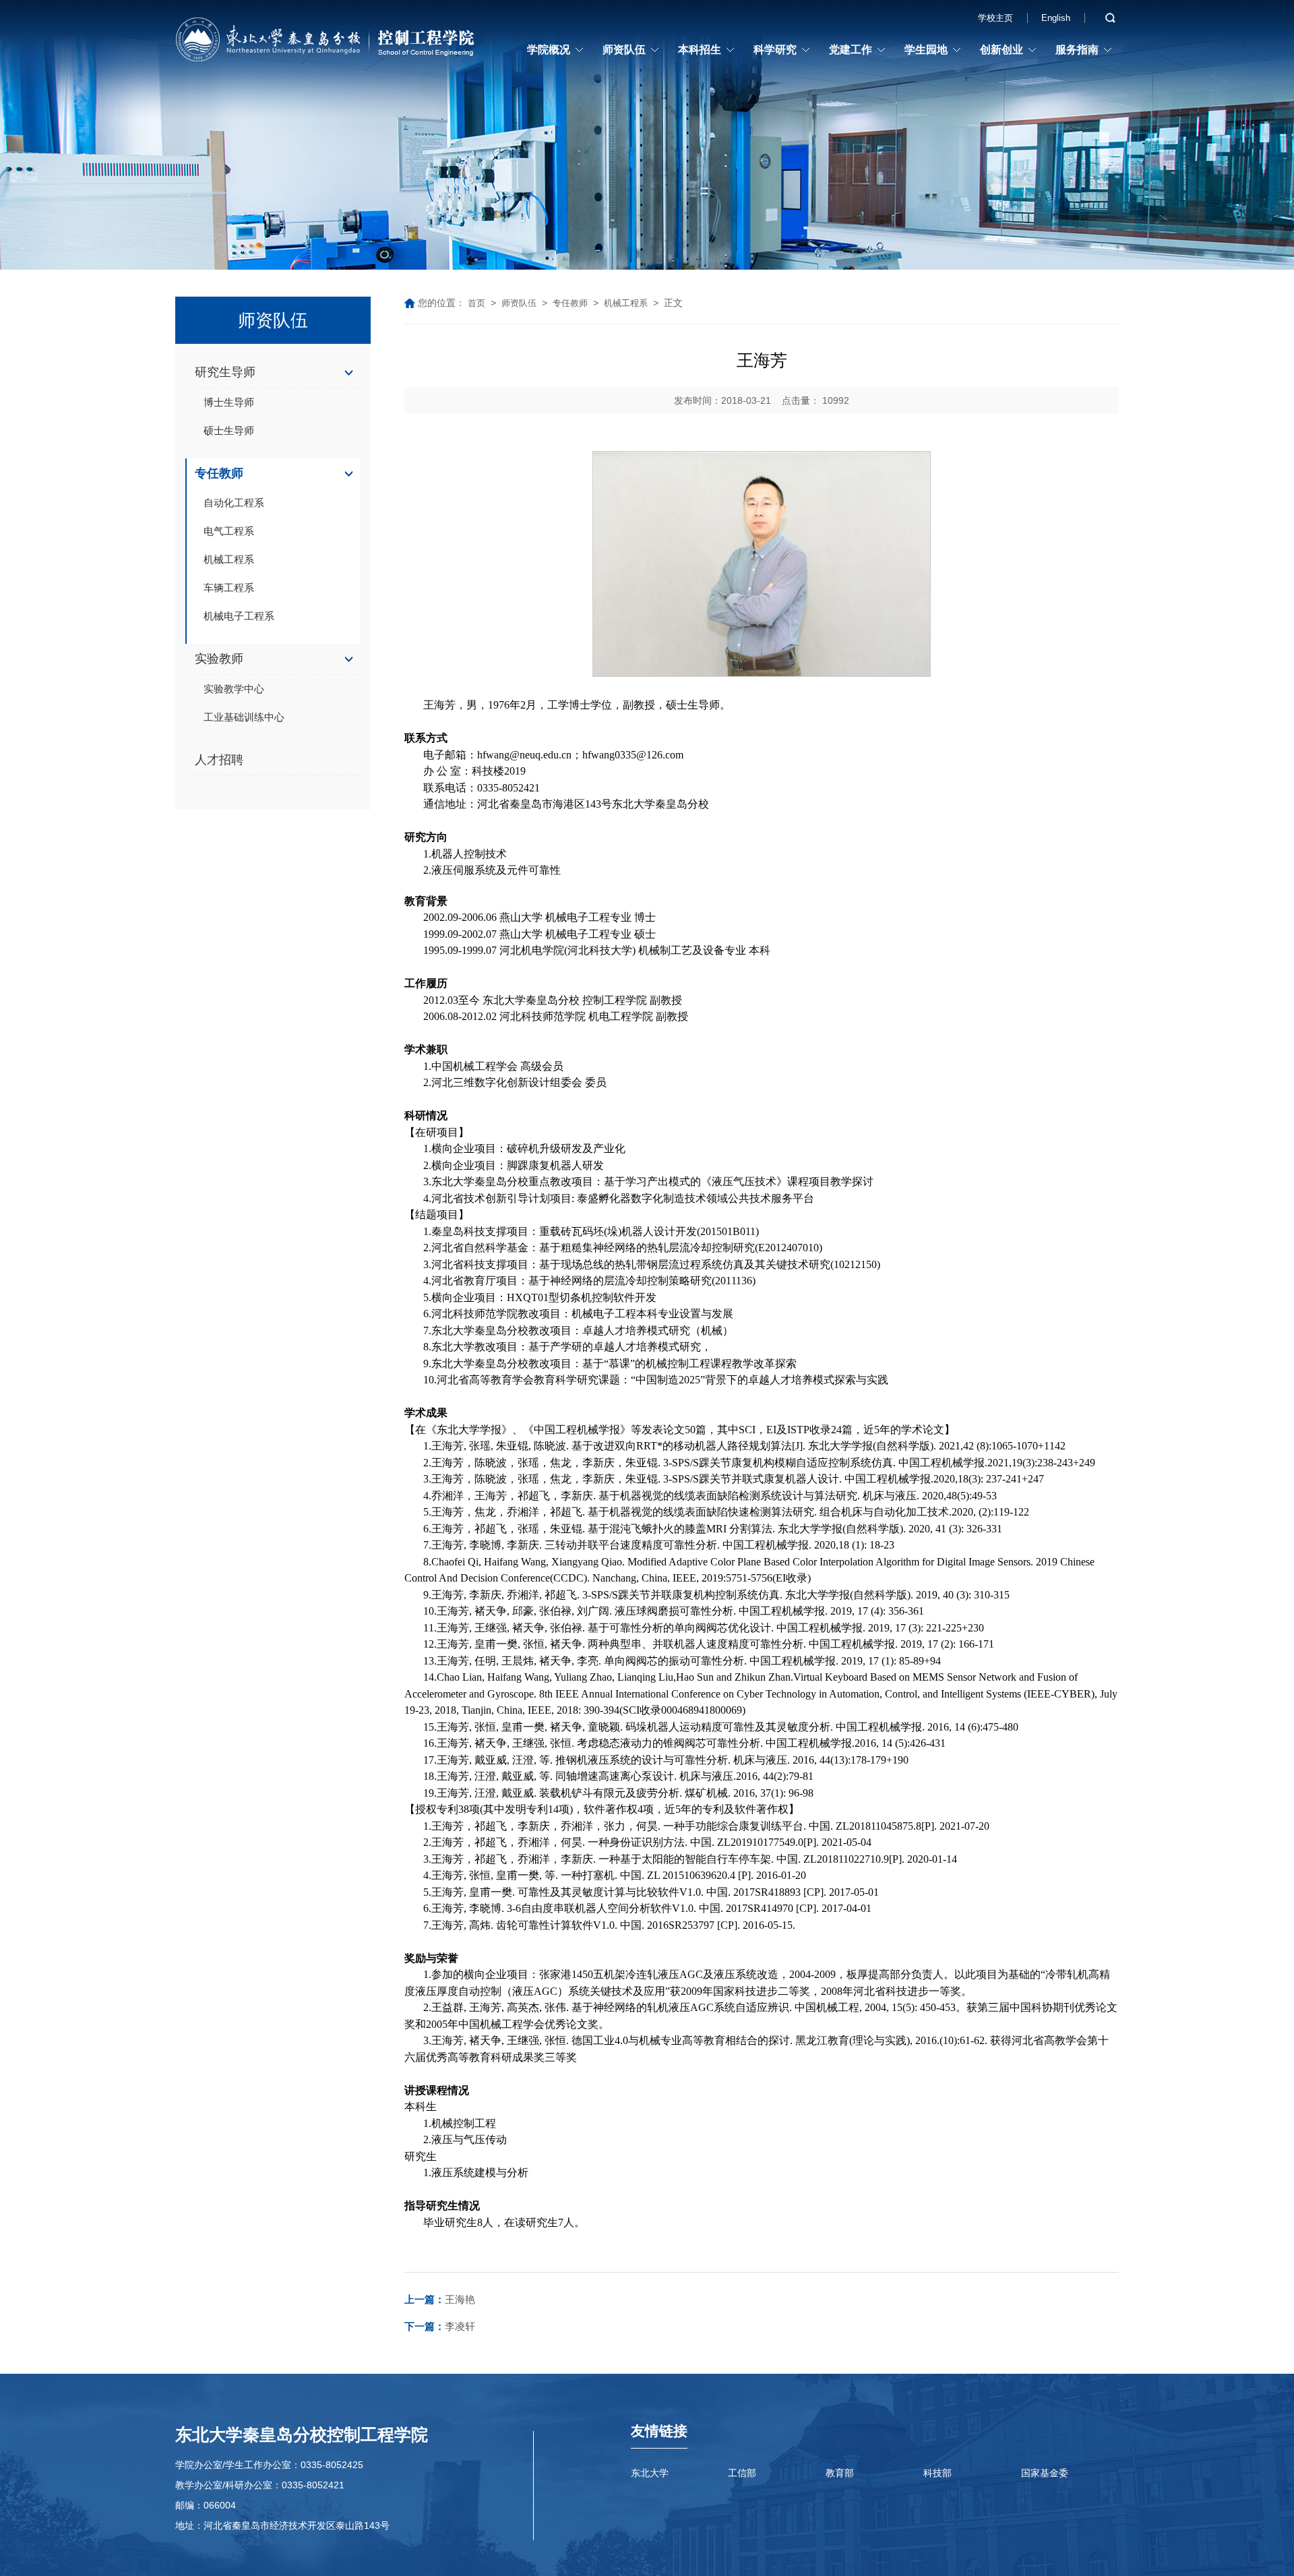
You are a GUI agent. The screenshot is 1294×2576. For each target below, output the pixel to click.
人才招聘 (219, 760)
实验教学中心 (234, 689)
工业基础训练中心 (244, 717)
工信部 (742, 2473)
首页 (476, 303)
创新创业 (1002, 50)
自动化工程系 (234, 503)
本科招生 (700, 50)
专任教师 (219, 473)
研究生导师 (225, 372)
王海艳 (440, 2299)
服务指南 (1077, 50)
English (1056, 18)
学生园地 (926, 50)
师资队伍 (624, 50)
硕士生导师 (229, 430)
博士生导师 (229, 402)
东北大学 (650, 2473)
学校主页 (995, 18)
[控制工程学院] (327, 42)
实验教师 (219, 659)
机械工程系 (229, 559)
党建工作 (851, 50)
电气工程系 (229, 531)
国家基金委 (1045, 2473)
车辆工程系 (229, 588)
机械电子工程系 (239, 616)
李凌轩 (440, 2326)
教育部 (840, 2473)
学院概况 (549, 50)
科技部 (937, 2473)
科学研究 (775, 50)
